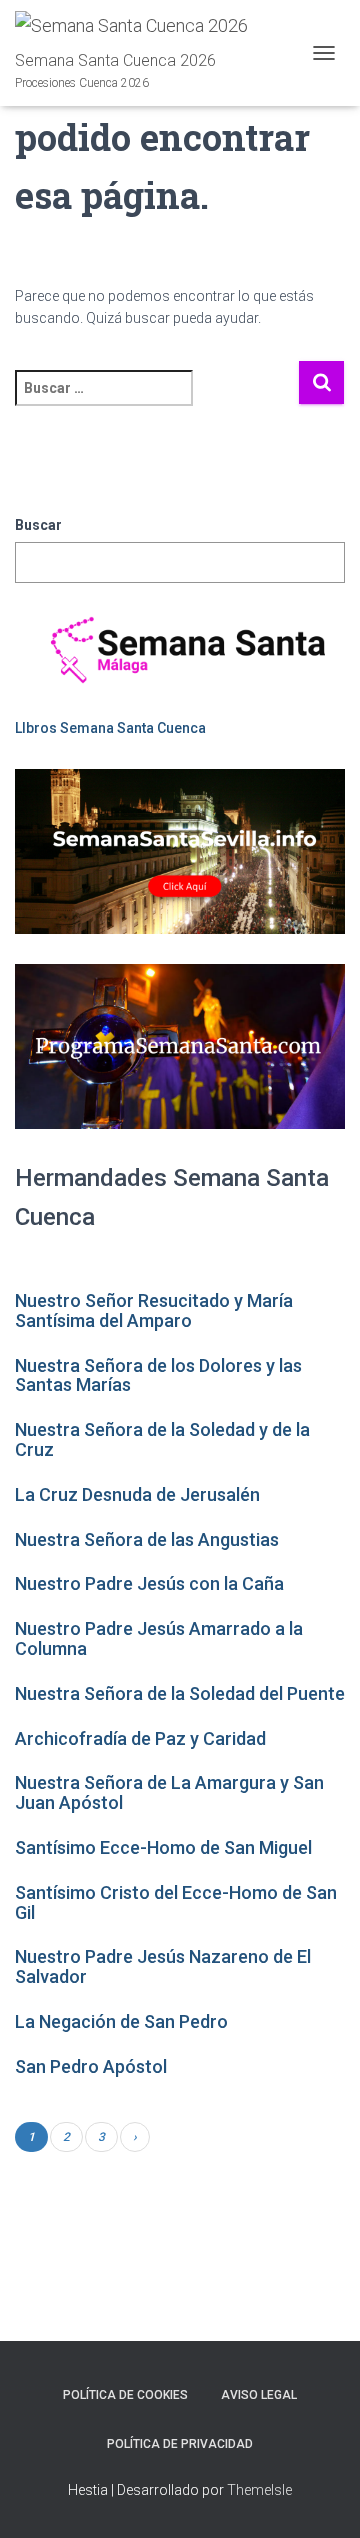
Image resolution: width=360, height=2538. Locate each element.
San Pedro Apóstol (91, 2066)
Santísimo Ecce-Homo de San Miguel (163, 1847)
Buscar (38, 525)
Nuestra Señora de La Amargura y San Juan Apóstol (169, 1792)
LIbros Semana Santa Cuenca (110, 728)
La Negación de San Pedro (121, 2021)
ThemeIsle (259, 2490)
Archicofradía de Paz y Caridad (140, 1738)
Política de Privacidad (180, 2444)
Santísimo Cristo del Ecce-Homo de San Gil (176, 1902)
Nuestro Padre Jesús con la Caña (149, 1583)
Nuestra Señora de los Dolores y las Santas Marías (158, 1375)
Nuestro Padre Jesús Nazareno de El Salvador (163, 1966)
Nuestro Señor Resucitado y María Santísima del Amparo (154, 1310)
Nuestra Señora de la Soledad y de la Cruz (162, 1439)
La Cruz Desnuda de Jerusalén (137, 1494)
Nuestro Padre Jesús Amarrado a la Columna (159, 1638)
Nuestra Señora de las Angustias (147, 1539)
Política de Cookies (125, 2395)
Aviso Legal (259, 2395)
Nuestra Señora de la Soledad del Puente (180, 1693)
